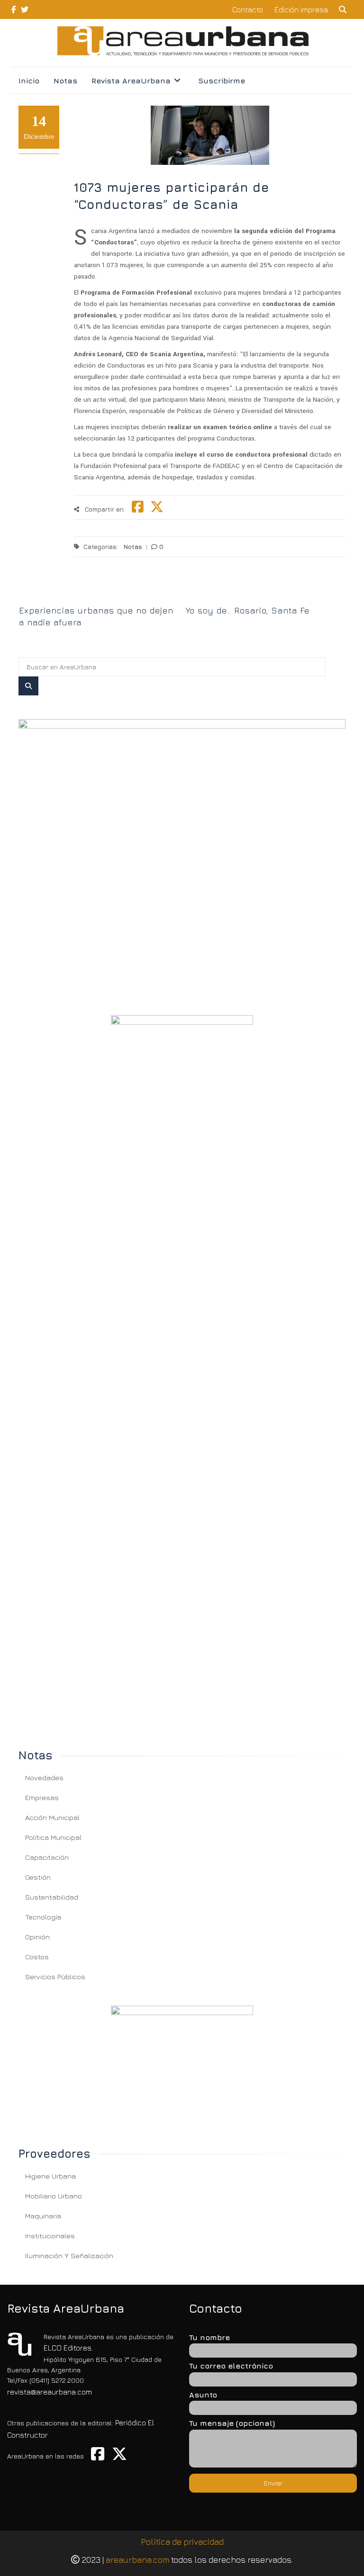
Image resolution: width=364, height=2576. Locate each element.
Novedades (44, 1778)
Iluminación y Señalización (69, 2256)
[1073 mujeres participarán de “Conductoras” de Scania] (182, 855)
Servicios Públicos (55, 1977)
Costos (37, 1957)
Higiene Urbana (50, 2176)
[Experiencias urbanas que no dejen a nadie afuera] (99, 594)
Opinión (37, 1937)
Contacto (248, 9)
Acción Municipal (52, 1817)
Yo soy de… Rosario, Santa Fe (248, 610)
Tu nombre (209, 2337)
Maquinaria (43, 2216)
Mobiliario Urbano (54, 2196)
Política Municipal (53, 1837)
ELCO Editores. (68, 2348)
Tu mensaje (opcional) (232, 2423)
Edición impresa (301, 9)
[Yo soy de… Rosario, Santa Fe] (266, 594)
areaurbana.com (137, 2560)
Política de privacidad (182, 2542)
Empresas (42, 1797)
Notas (65, 81)
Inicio (29, 81)
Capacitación (47, 1857)
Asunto (203, 2395)
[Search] (28, 686)
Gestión (38, 1877)
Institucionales (50, 2236)
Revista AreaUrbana (131, 81)
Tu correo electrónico (231, 2366)
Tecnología (43, 1917)
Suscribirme (222, 81)
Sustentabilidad (52, 1897)
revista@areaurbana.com (50, 2392)
